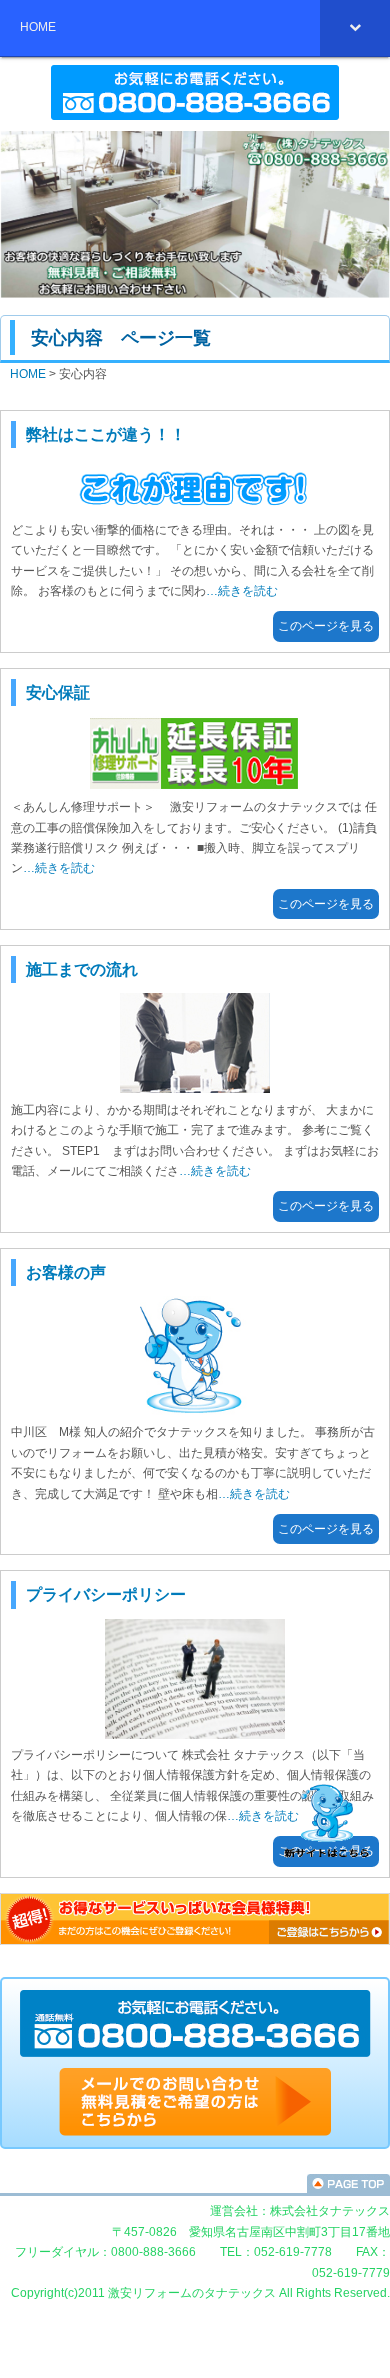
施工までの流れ (82, 969)
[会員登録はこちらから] (195, 1941)
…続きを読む (242, 591)
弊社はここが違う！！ (106, 434)
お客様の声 (66, 1272)
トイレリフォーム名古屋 (195, 2183)
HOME (28, 374)
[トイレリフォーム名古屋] (195, 2132)
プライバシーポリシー (106, 1594)
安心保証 (58, 692)
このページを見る (326, 626)
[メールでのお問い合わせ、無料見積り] (195, 2058)
